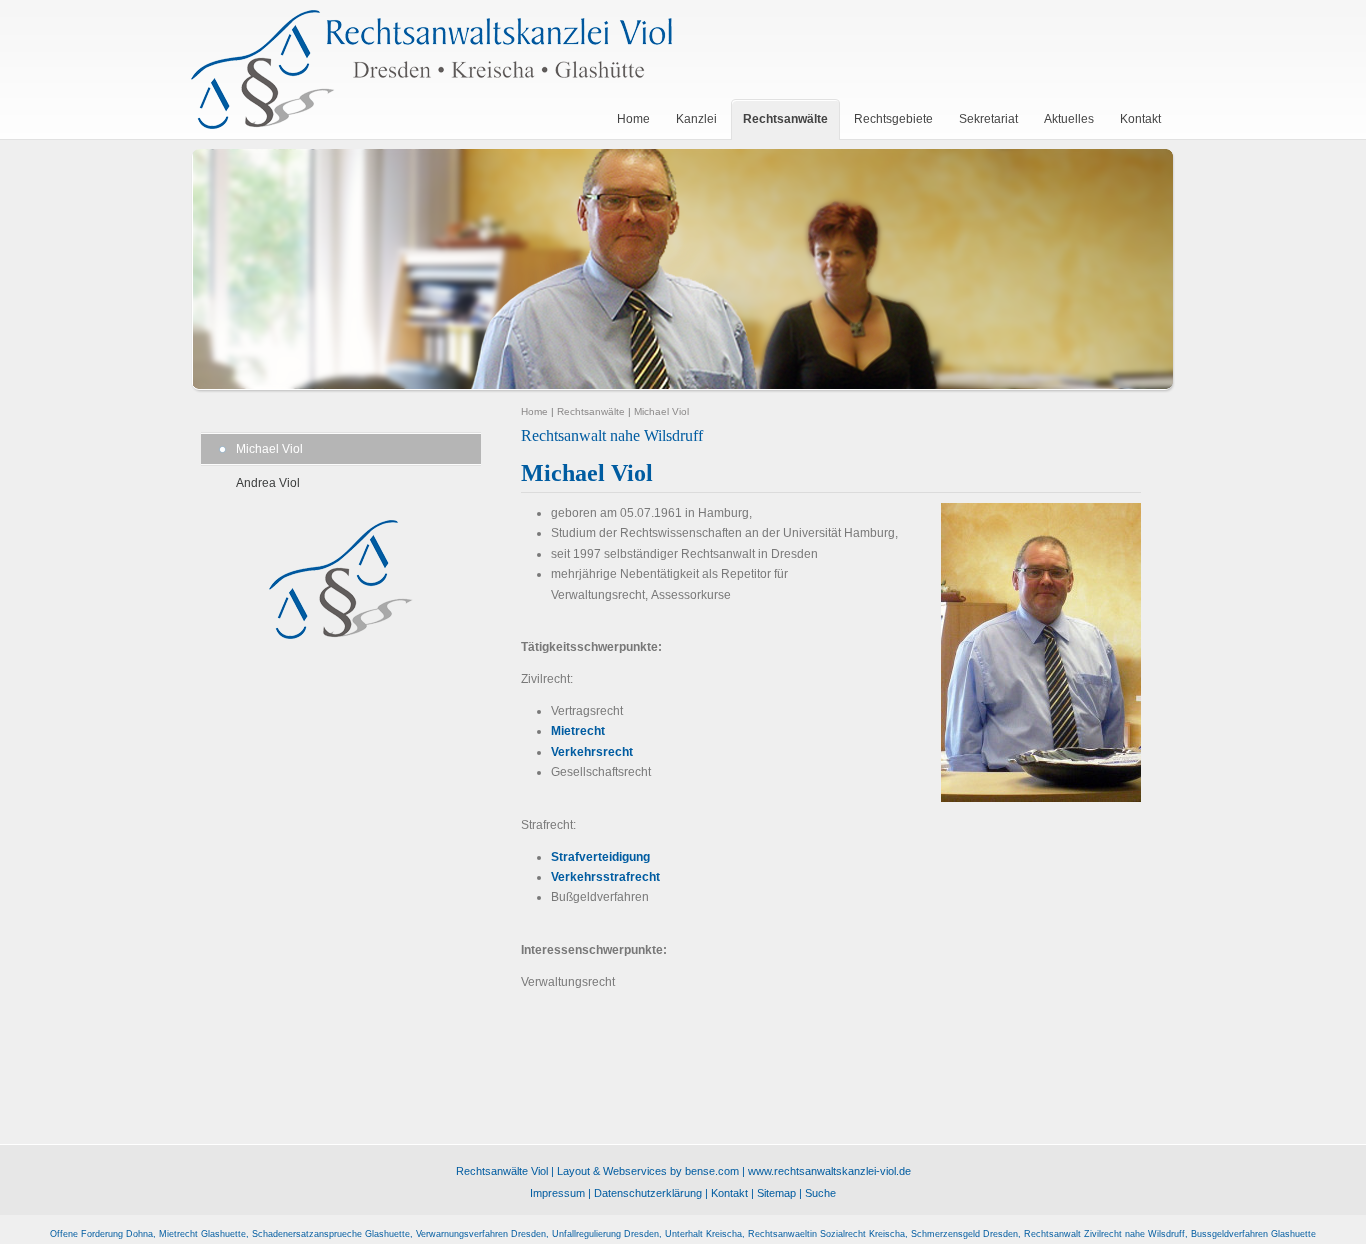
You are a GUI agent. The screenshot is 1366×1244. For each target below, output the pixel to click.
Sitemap (776, 1193)
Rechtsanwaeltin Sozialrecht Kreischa (826, 1234)
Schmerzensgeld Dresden (964, 1234)
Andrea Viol (268, 483)
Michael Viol (269, 449)
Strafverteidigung (600, 857)
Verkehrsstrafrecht (605, 877)
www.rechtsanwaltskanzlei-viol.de (829, 1171)
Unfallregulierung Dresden (605, 1234)
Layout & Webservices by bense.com (648, 1171)
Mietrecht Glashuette (202, 1234)
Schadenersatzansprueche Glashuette (331, 1234)
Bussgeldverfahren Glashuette (1253, 1234)
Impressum (557, 1193)
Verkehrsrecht (592, 752)
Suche (820, 1193)
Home (534, 411)
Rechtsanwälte (591, 411)
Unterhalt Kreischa (703, 1234)
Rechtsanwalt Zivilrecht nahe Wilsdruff (1104, 1234)
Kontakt (729, 1193)
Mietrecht (578, 731)
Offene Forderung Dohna (101, 1234)
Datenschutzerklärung (648, 1193)
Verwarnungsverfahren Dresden (481, 1234)
